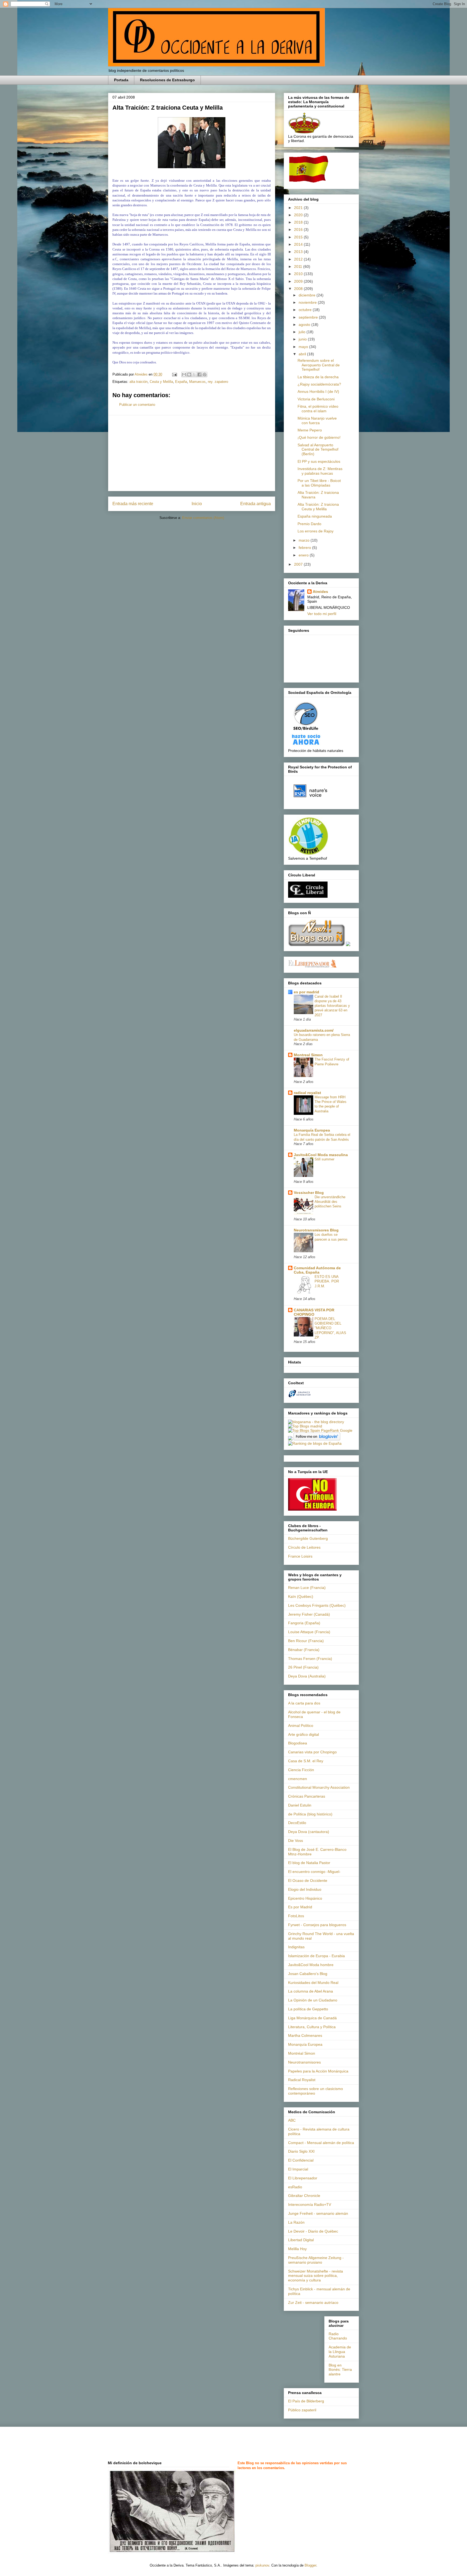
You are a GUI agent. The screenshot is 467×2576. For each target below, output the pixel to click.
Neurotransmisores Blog (316, 1230)
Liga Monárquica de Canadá (312, 2018)
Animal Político (301, 1726)
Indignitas (296, 1947)
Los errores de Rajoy (316, 531)
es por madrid (306, 992)
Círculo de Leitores (304, 1547)
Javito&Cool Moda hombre (311, 1965)
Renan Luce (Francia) (307, 1588)
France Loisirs (300, 1556)
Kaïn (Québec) (301, 1596)
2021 (299, 208)
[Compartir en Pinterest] (205, 374)
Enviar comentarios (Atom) (203, 518)
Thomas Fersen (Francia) (310, 1659)
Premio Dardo (309, 524)
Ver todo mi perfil (322, 614)
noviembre (308, 302)
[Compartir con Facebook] (199, 374)
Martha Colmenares (305, 2035)
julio (303, 332)
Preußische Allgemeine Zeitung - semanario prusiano (316, 2260)
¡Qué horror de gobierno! (319, 437)
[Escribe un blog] (189, 374)
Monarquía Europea (312, 1130)
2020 (299, 215)
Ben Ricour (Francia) (306, 1641)
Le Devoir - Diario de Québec (313, 2231)
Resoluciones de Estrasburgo (167, 80)
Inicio (197, 504)
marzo (305, 540)
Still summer (324, 1159)
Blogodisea (298, 1743)
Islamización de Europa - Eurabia (316, 1956)
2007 (299, 564)
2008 (299, 289)
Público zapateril (302, 2410)
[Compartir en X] (194, 374)
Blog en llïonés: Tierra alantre (340, 2370)
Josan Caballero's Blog (308, 1974)
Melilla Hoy (297, 2249)
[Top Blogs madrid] (305, 1426)
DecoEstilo (297, 1823)
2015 (299, 237)
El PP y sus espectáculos (319, 461)
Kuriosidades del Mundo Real (313, 1983)
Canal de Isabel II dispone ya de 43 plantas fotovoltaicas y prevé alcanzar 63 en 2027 (332, 1006)
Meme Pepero (310, 430)
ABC (292, 2120)
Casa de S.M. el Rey (306, 1761)
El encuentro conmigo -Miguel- (314, 1872)
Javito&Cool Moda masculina (321, 1155)
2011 (299, 266)
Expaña (181, 382)
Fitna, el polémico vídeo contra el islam (318, 409)
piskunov (262, 2565)
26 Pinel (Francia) (303, 1667)
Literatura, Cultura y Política (312, 2027)
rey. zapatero (218, 382)
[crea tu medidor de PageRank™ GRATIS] (290, 1439)
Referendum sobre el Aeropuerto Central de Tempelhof (319, 365)
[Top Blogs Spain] (304, 1430)
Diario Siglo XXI (301, 2151)
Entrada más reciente (133, 504)
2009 (299, 281)
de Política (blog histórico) (310, 1814)
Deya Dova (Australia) (307, 1676)
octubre (306, 310)
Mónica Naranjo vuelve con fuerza (317, 421)
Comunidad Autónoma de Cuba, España (317, 1270)
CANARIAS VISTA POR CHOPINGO (314, 1312)
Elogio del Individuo (305, 1889)
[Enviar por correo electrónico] (184, 374)
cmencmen (298, 1779)
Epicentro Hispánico (305, 1898)
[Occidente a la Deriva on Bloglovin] (317, 1439)
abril (303, 354)
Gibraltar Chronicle (304, 2196)
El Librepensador (303, 2178)
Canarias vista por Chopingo (312, 1752)
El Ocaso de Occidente (308, 1880)
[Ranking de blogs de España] (315, 1443)
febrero (305, 548)
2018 (299, 222)
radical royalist (307, 1093)
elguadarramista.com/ (314, 1030)
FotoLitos (296, 1916)
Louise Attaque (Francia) (309, 1632)
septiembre (309, 317)
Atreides (320, 592)
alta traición (139, 382)
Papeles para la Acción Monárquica (318, 2071)
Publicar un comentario (137, 405)
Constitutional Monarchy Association (319, 1787)
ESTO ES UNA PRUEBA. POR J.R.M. (327, 1281)
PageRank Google (337, 1430)
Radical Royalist (302, 2080)
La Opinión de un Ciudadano (313, 2000)
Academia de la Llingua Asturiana (340, 2352)
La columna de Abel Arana (311, 1991)
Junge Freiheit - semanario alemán (318, 2213)
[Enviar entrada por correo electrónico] (174, 374)
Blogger (310, 2565)
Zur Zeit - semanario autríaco (313, 2302)
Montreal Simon (308, 1055)
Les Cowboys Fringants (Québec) (317, 1605)
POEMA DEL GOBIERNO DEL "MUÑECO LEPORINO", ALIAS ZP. (330, 1328)
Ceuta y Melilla (161, 382)
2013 (299, 252)
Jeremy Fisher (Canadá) (309, 1614)
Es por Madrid (300, 1907)
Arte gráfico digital (303, 1734)
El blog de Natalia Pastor (309, 1863)
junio (303, 339)
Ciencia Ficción (301, 1770)
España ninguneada (315, 516)
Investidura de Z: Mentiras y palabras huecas (320, 471)
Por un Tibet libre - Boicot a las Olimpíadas (319, 483)
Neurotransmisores (304, 2062)
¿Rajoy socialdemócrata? (319, 384)
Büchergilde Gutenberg (308, 1538)
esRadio (295, 2187)
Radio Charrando (338, 2336)
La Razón (296, 2222)
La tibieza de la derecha (318, 377)
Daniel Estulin (300, 1805)
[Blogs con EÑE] (316, 945)
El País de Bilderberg (306, 2401)
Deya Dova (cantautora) (309, 1832)
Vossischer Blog (309, 1193)
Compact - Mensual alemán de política (321, 2143)
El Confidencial (301, 2160)
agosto (305, 325)
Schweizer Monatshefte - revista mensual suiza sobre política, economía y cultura (316, 2276)
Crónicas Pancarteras (307, 1796)
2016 (299, 229)
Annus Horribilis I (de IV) (318, 391)
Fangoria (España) (304, 1623)
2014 (299, 244)
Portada (121, 80)
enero (304, 555)
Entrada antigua (256, 504)
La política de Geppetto (308, 2009)
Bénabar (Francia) (304, 1650)
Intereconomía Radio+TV (310, 2204)
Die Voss (296, 1841)
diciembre (308, 295)
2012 (299, 259)
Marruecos (197, 382)
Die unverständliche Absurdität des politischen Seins (330, 1202)
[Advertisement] (192, 453)
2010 (299, 274)
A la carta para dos (304, 1703)
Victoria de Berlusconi (316, 399)
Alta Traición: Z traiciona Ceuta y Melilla (318, 507)
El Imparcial (298, 2169)
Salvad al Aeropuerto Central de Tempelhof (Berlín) (318, 450)
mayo (304, 347)
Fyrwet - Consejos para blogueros (317, 1925)
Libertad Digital (301, 2240)
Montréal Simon (302, 2053)
